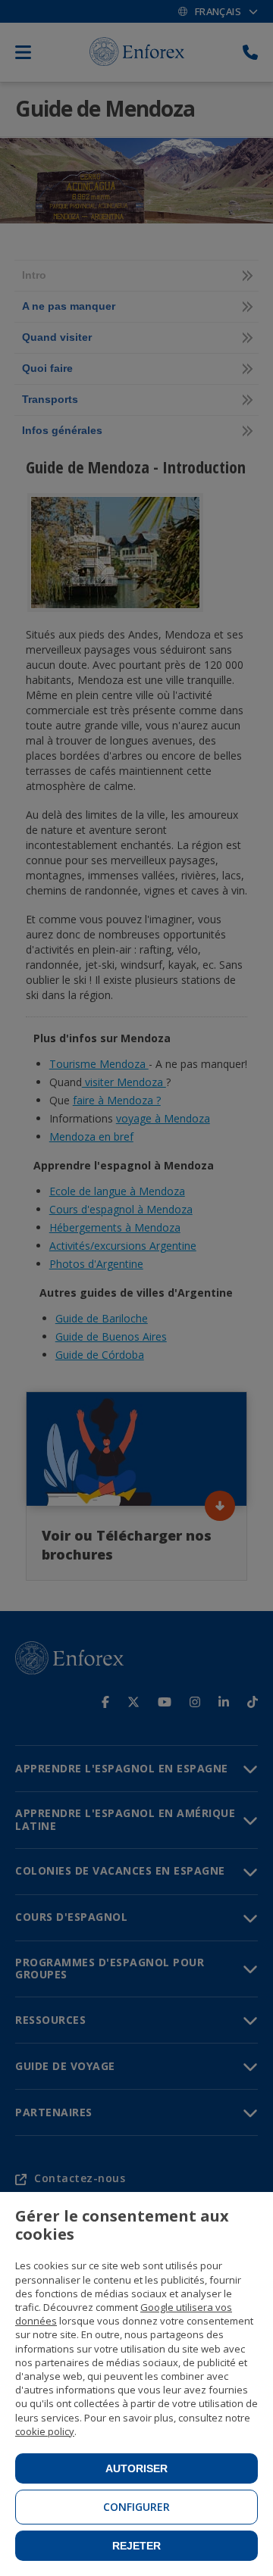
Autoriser (136, 2468)
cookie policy (45, 2431)
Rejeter (136, 2546)
